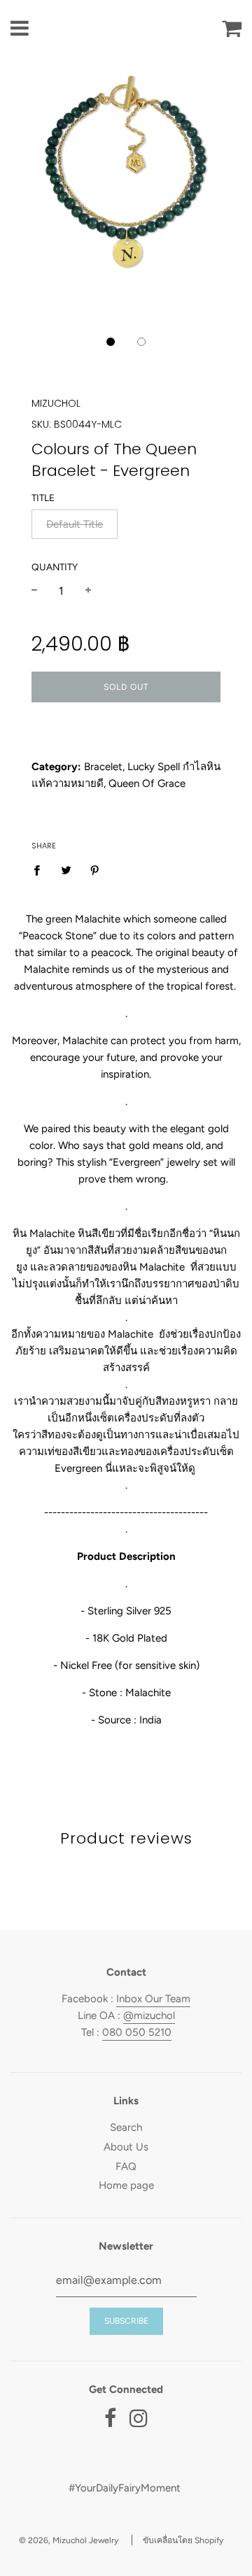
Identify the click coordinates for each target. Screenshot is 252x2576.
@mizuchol (149, 2016)
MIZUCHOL (56, 403)
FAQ (126, 2166)
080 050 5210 (137, 2032)
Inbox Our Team (153, 1999)
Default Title (75, 524)
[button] (111, 342)
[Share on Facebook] (41, 869)
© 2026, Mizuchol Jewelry (69, 2540)
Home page (126, 2185)
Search (126, 2127)
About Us (126, 2147)
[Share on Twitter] (66, 869)
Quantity (55, 567)
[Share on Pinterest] (95, 869)
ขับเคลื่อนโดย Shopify (183, 2540)
